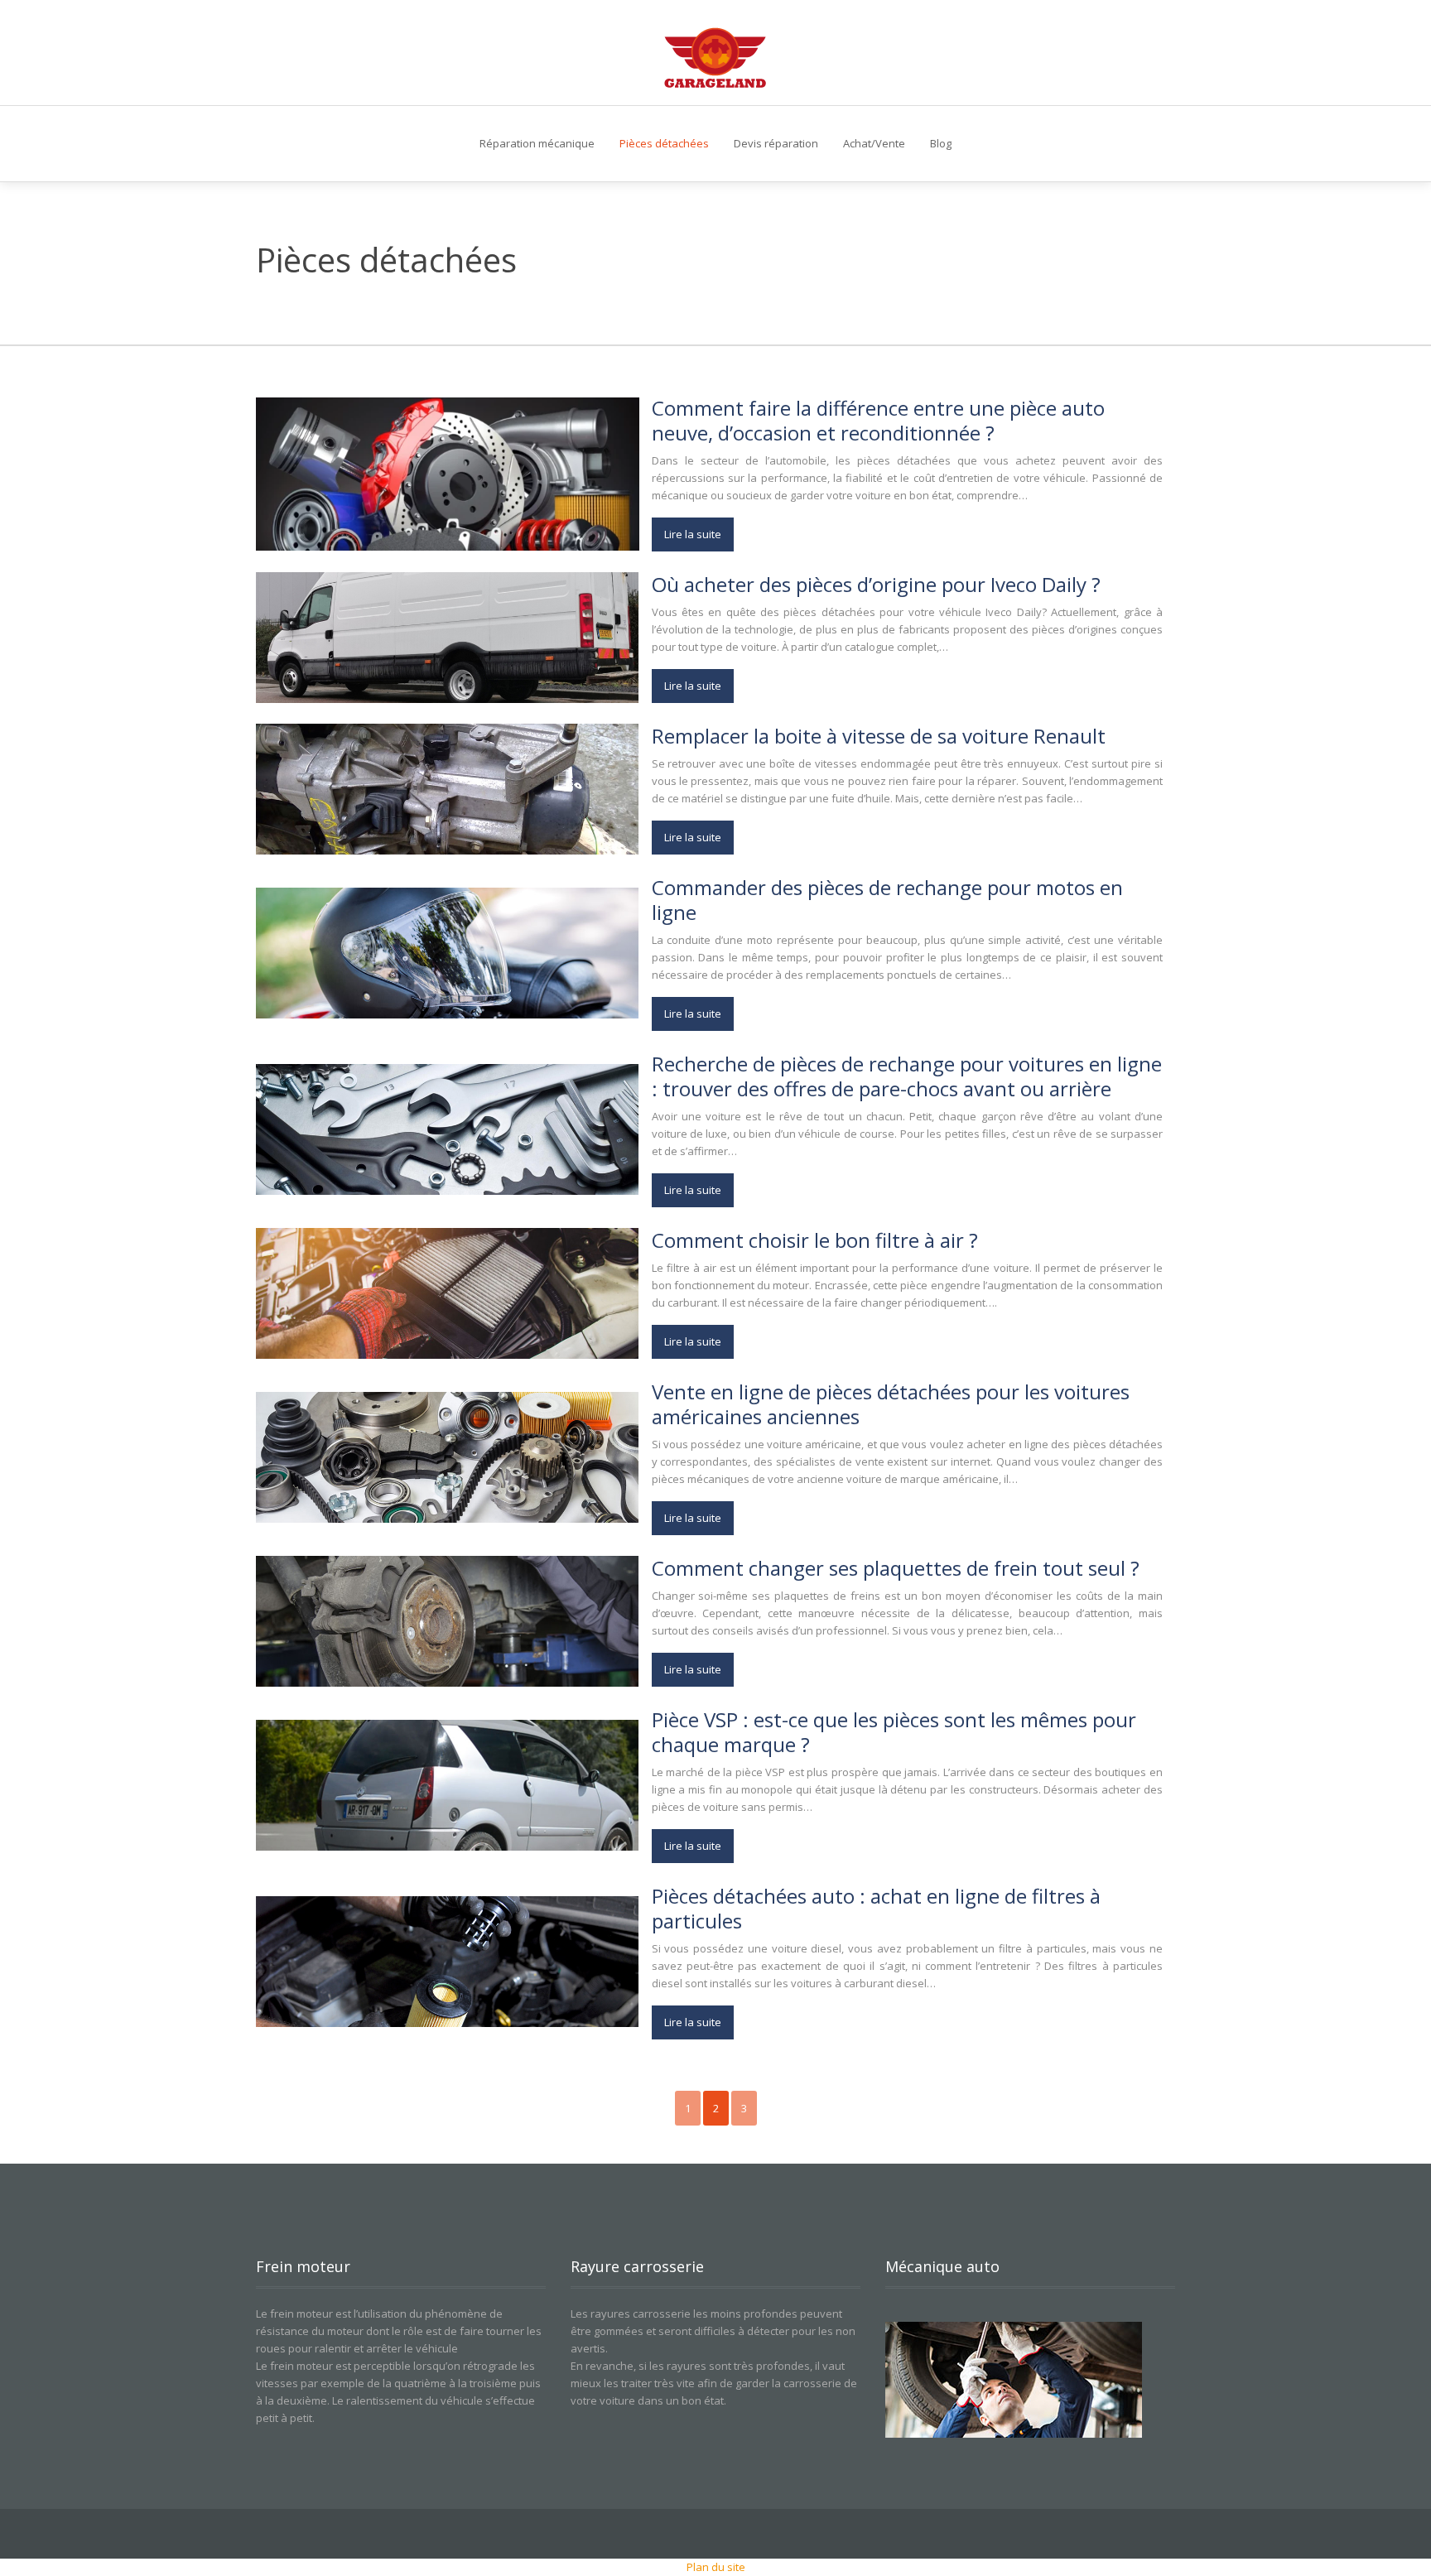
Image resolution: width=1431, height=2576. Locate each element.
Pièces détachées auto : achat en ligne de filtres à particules (876, 1908)
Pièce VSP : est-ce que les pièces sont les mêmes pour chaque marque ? (894, 1732)
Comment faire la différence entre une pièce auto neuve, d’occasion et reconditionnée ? (878, 420)
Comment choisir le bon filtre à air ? (815, 1240)
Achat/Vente (874, 143)
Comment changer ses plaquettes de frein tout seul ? (896, 1568)
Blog (941, 143)
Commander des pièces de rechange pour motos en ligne (887, 900)
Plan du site (716, 2567)
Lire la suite (693, 534)
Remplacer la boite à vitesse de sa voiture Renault (879, 736)
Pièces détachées (664, 143)
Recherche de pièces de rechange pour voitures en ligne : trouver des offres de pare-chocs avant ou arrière (907, 1076)
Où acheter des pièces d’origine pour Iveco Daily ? (876, 584)
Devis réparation (776, 143)
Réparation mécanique (537, 143)
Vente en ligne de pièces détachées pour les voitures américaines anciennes (891, 1404)
